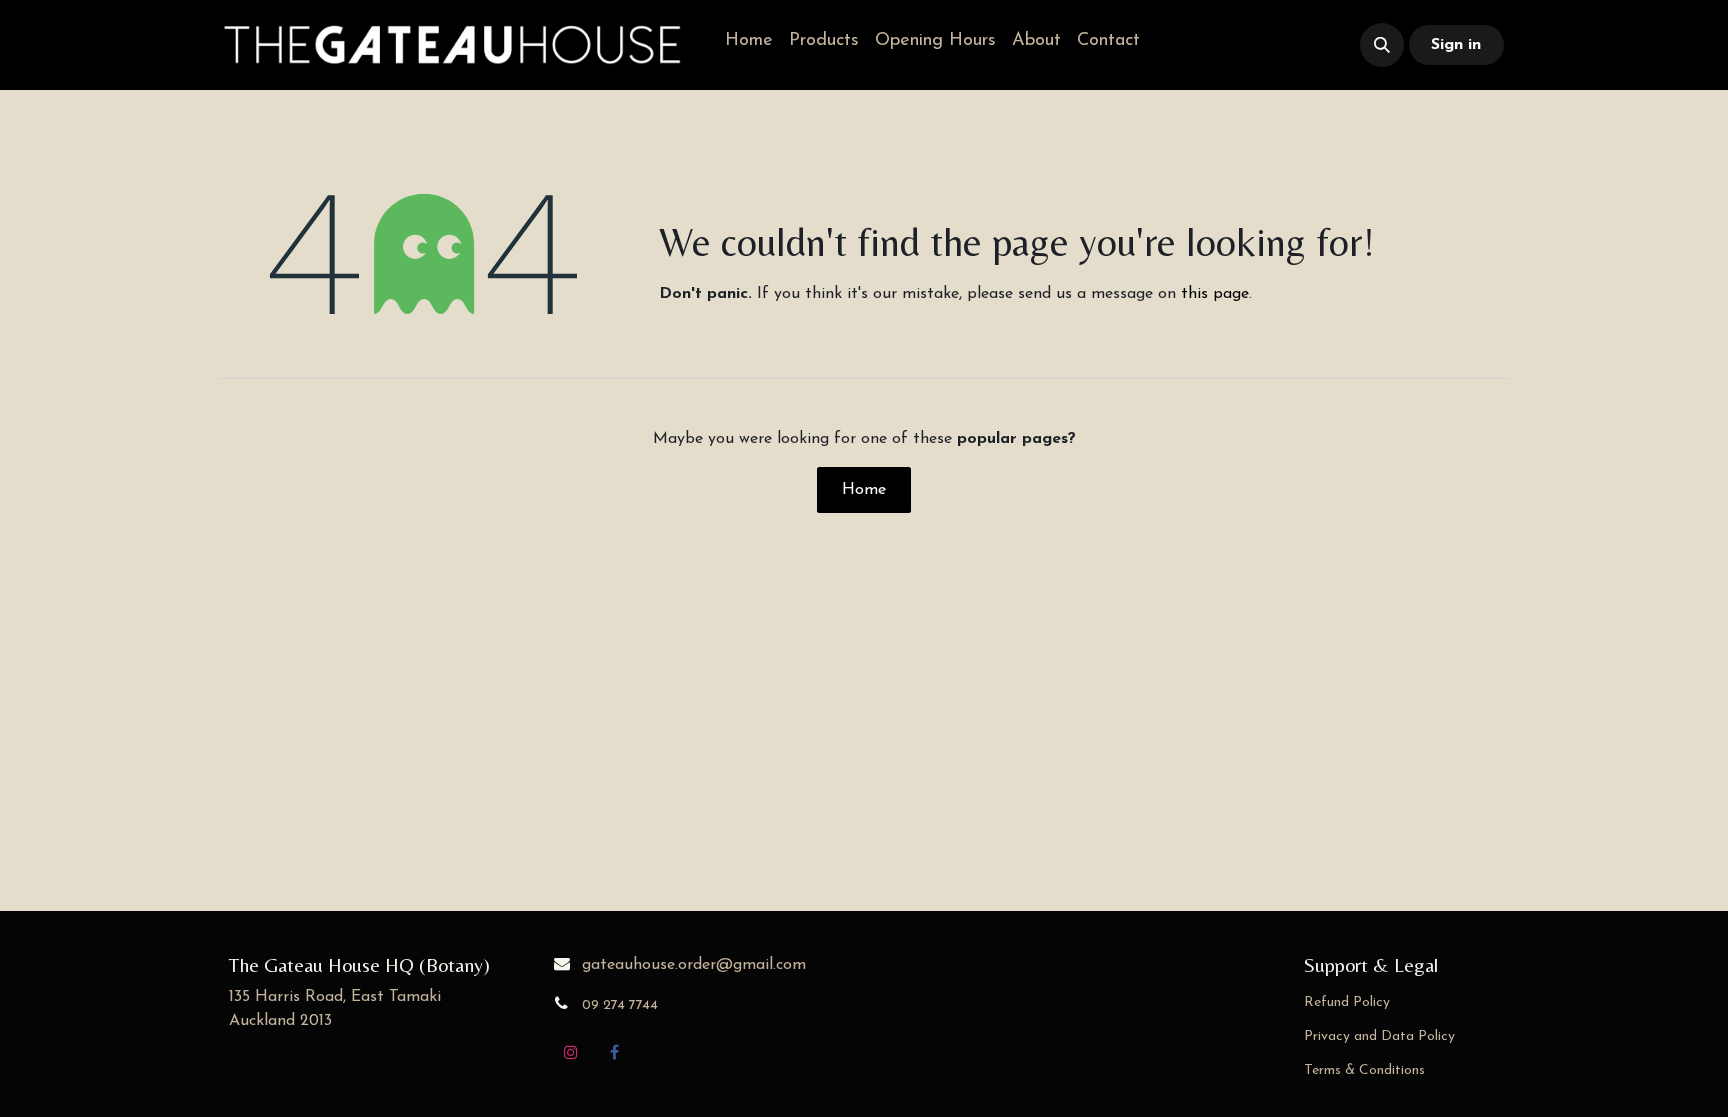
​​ (1233, 45)
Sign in (1456, 45)
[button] (1382, 45)
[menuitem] (749, 41)
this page (1215, 294)
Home (864, 490)
